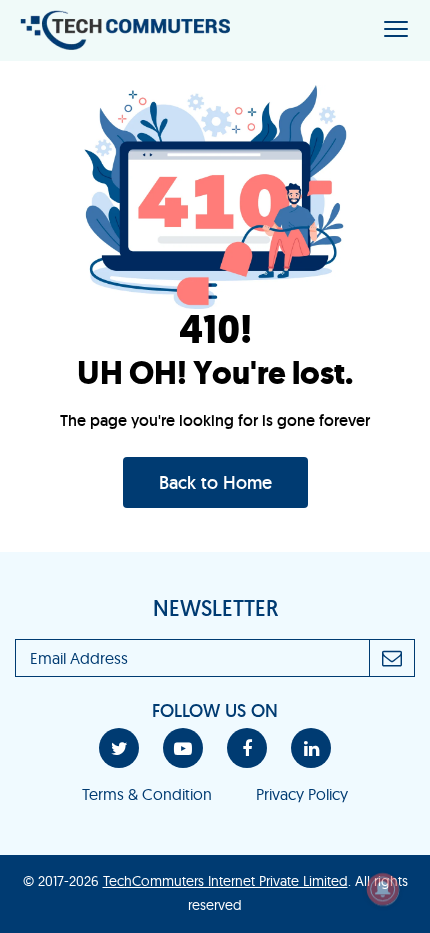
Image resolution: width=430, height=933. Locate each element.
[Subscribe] (392, 658)
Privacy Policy (302, 794)
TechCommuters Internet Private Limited (225, 881)
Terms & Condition (147, 794)
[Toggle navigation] (396, 30)
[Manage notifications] (383, 889)
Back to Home (215, 482)
